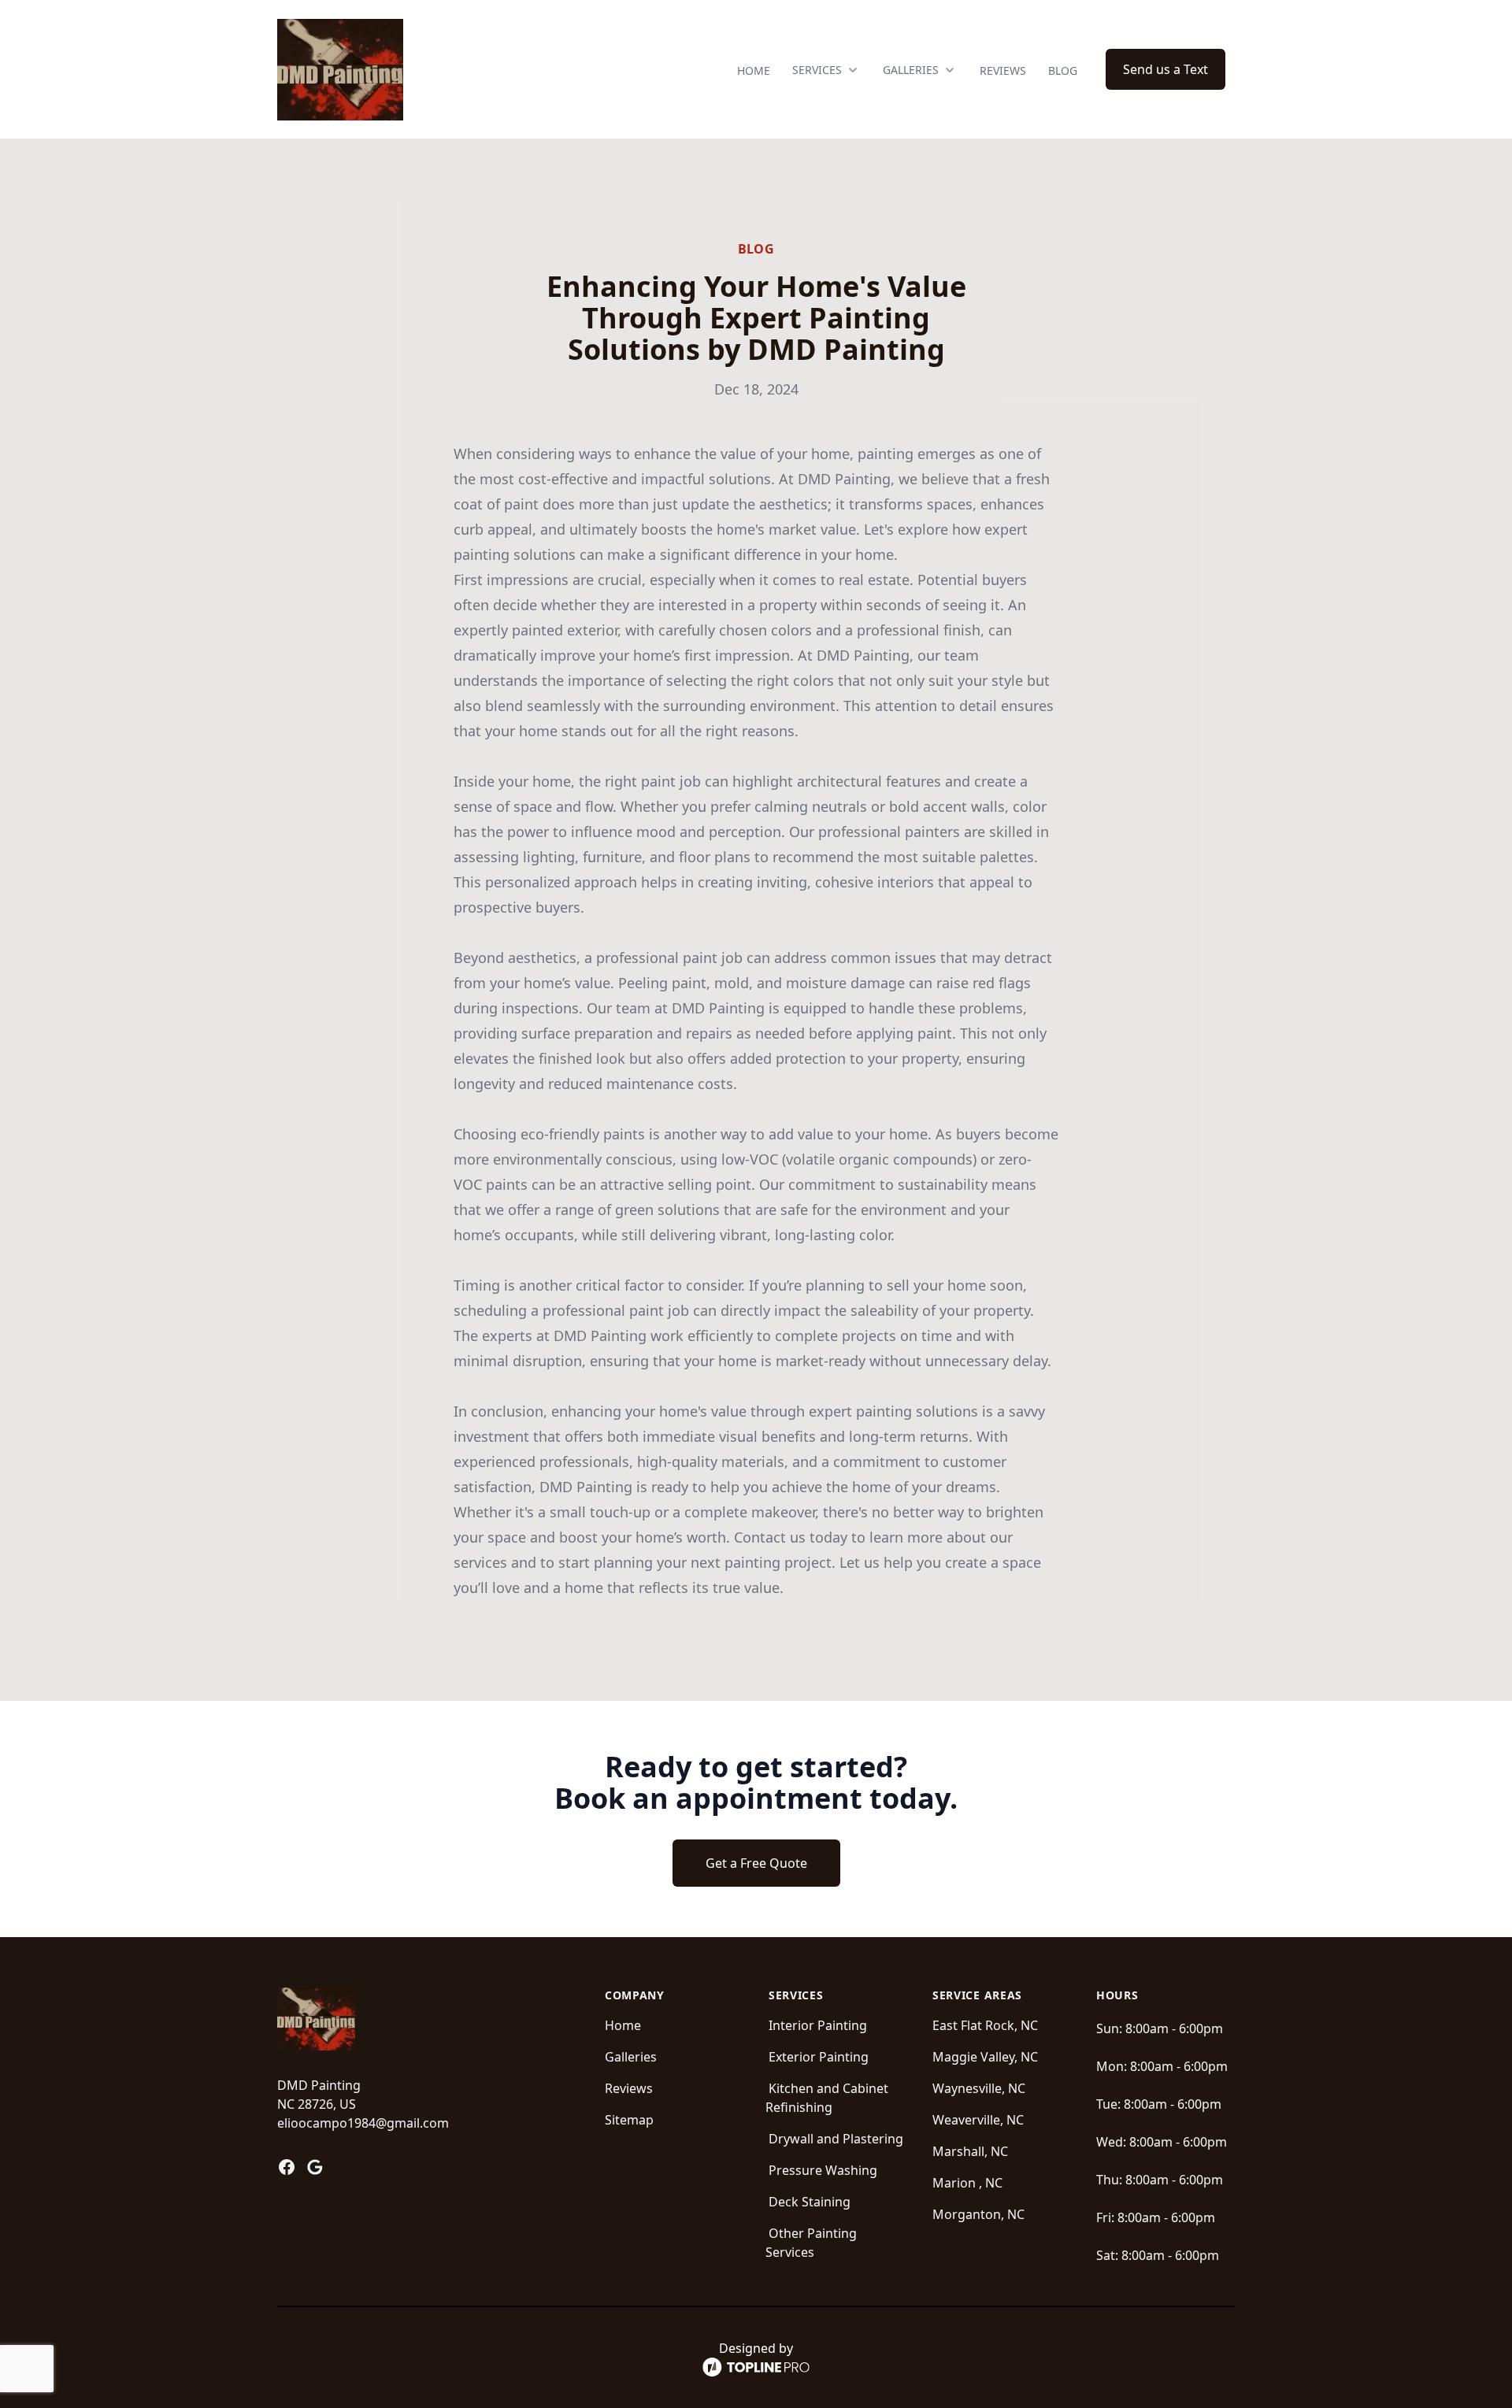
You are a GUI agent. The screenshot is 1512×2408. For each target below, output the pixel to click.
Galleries (631, 2057)
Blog (1063, 70)
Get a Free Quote (756, 1863)
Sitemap (629, 2120)
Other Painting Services (811, 2243)
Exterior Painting (819, 2057)
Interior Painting (818, 2025)
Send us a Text (1165, 69)
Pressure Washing (823, 2170)
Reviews (1003, 70)
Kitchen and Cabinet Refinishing (827, 2098)
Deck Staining (810, 2202)
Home (754, 70)
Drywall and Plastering (836, 2139)
